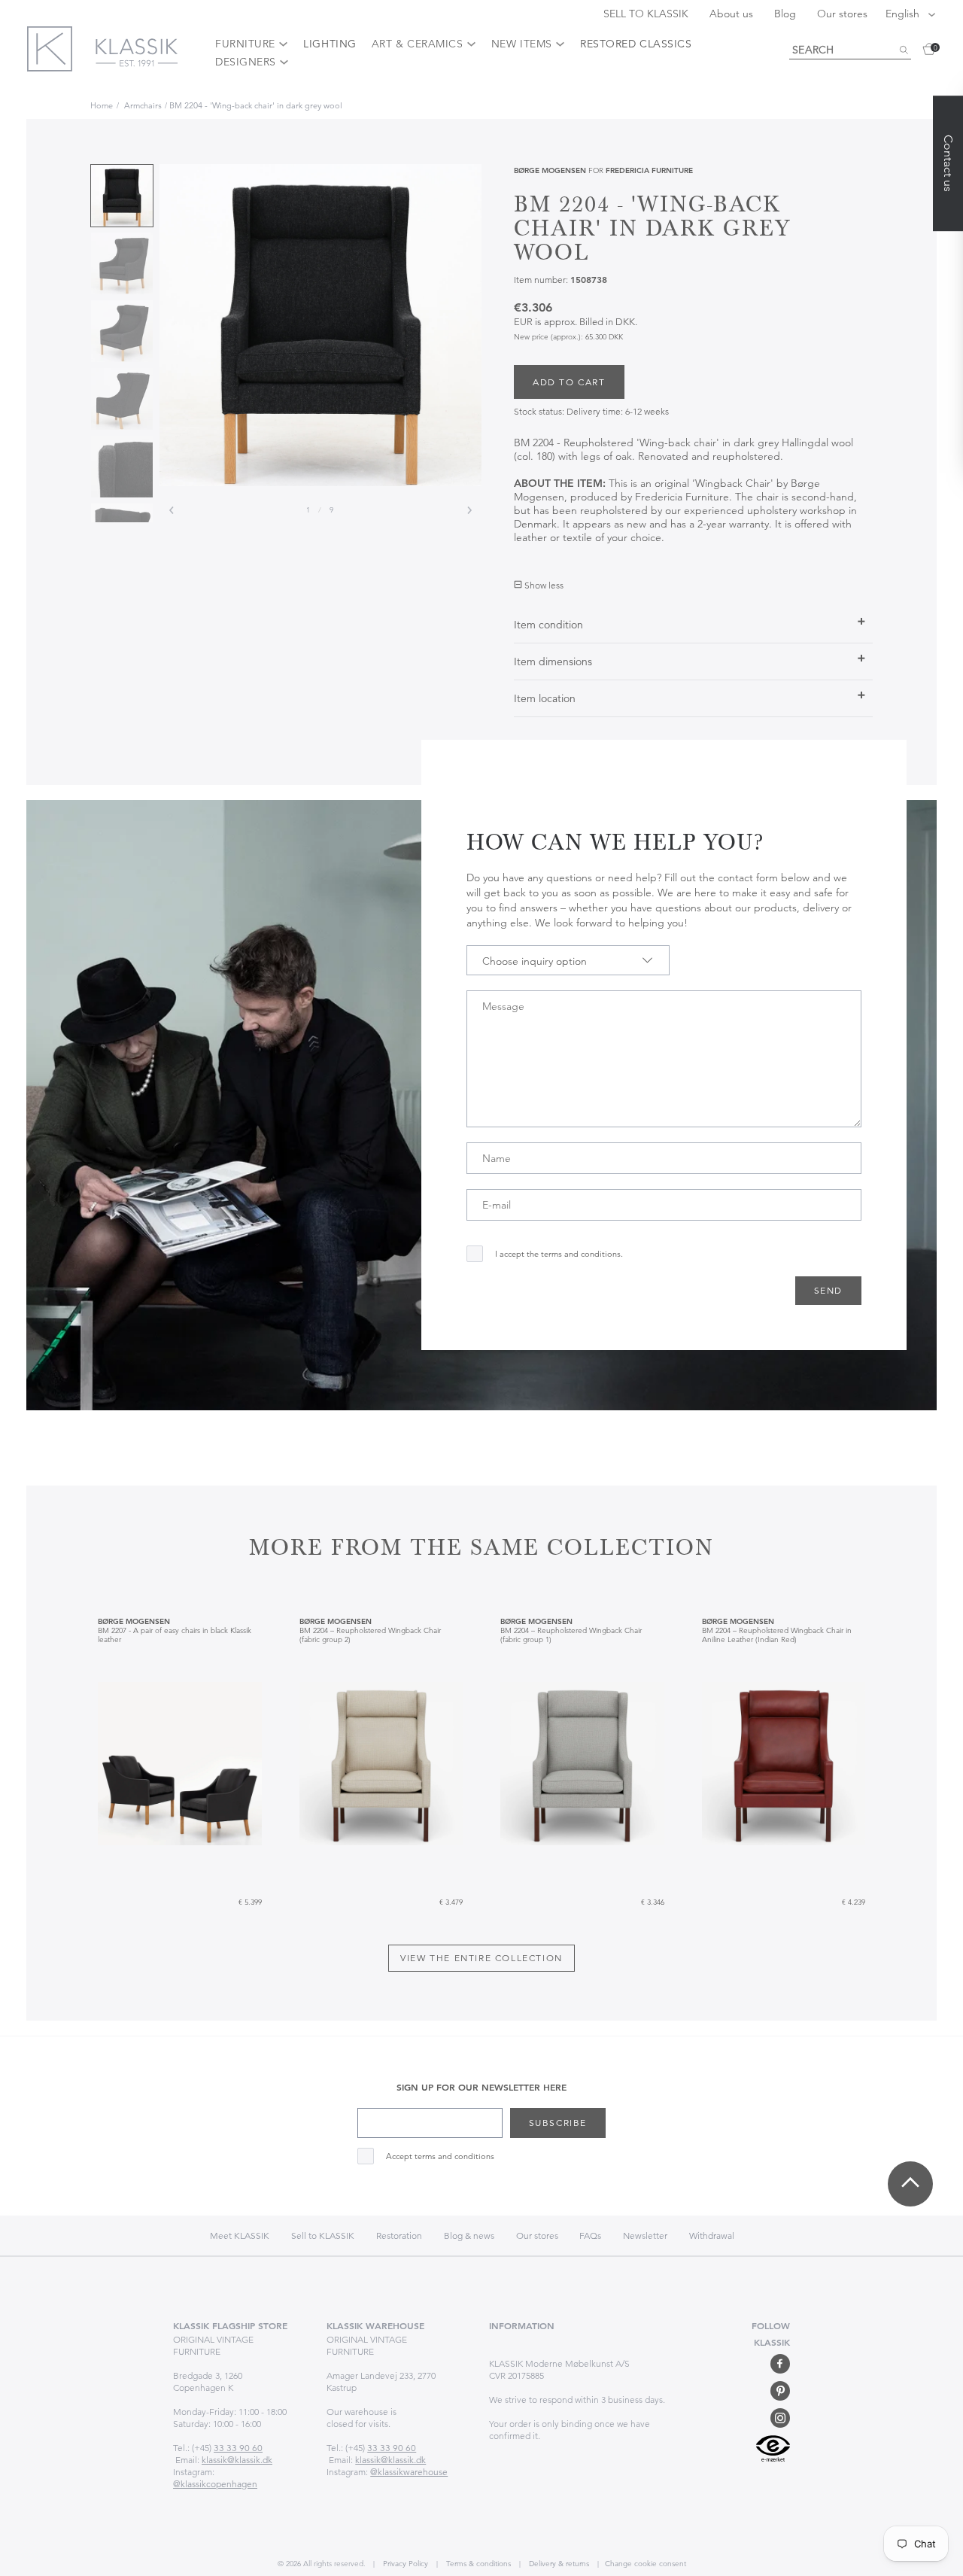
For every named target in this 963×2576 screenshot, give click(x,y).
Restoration (399, 2235)
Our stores (842, 14)
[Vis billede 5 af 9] (122, 467)
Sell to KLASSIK (323, 2235)
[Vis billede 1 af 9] (122, 196)
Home (102, 105)
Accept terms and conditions (440, 2156)
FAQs (590, 2235)
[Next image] (469, 510)
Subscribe (558, 2123)
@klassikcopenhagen (215, 2484)
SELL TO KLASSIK (647, 14)
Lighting (330, 44)
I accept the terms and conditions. (559, 1254)
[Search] (904, 50)
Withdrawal (712, 2235)
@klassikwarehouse (409, 2472)
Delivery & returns (558, 2564)
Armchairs (143, 105)
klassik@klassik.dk (237, 2460)
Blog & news (469, 2235)
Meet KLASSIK (240, 2235)
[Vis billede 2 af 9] (122, 263)
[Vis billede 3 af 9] (122, 331)
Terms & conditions (477, 2564)
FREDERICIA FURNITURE (649, 170)
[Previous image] (172, 510)
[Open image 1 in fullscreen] (320, 325)
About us (733, 14)
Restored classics (636, 44)
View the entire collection (481, 1958)
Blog (787, 14)
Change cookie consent (646, 2564)
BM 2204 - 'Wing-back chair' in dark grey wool (256, 105)
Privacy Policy (404, 2564)
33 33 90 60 (238, 2448)
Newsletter (645, 2235)
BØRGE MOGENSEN (550, 170)
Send (828, 1290)
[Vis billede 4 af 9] (122, 399)
